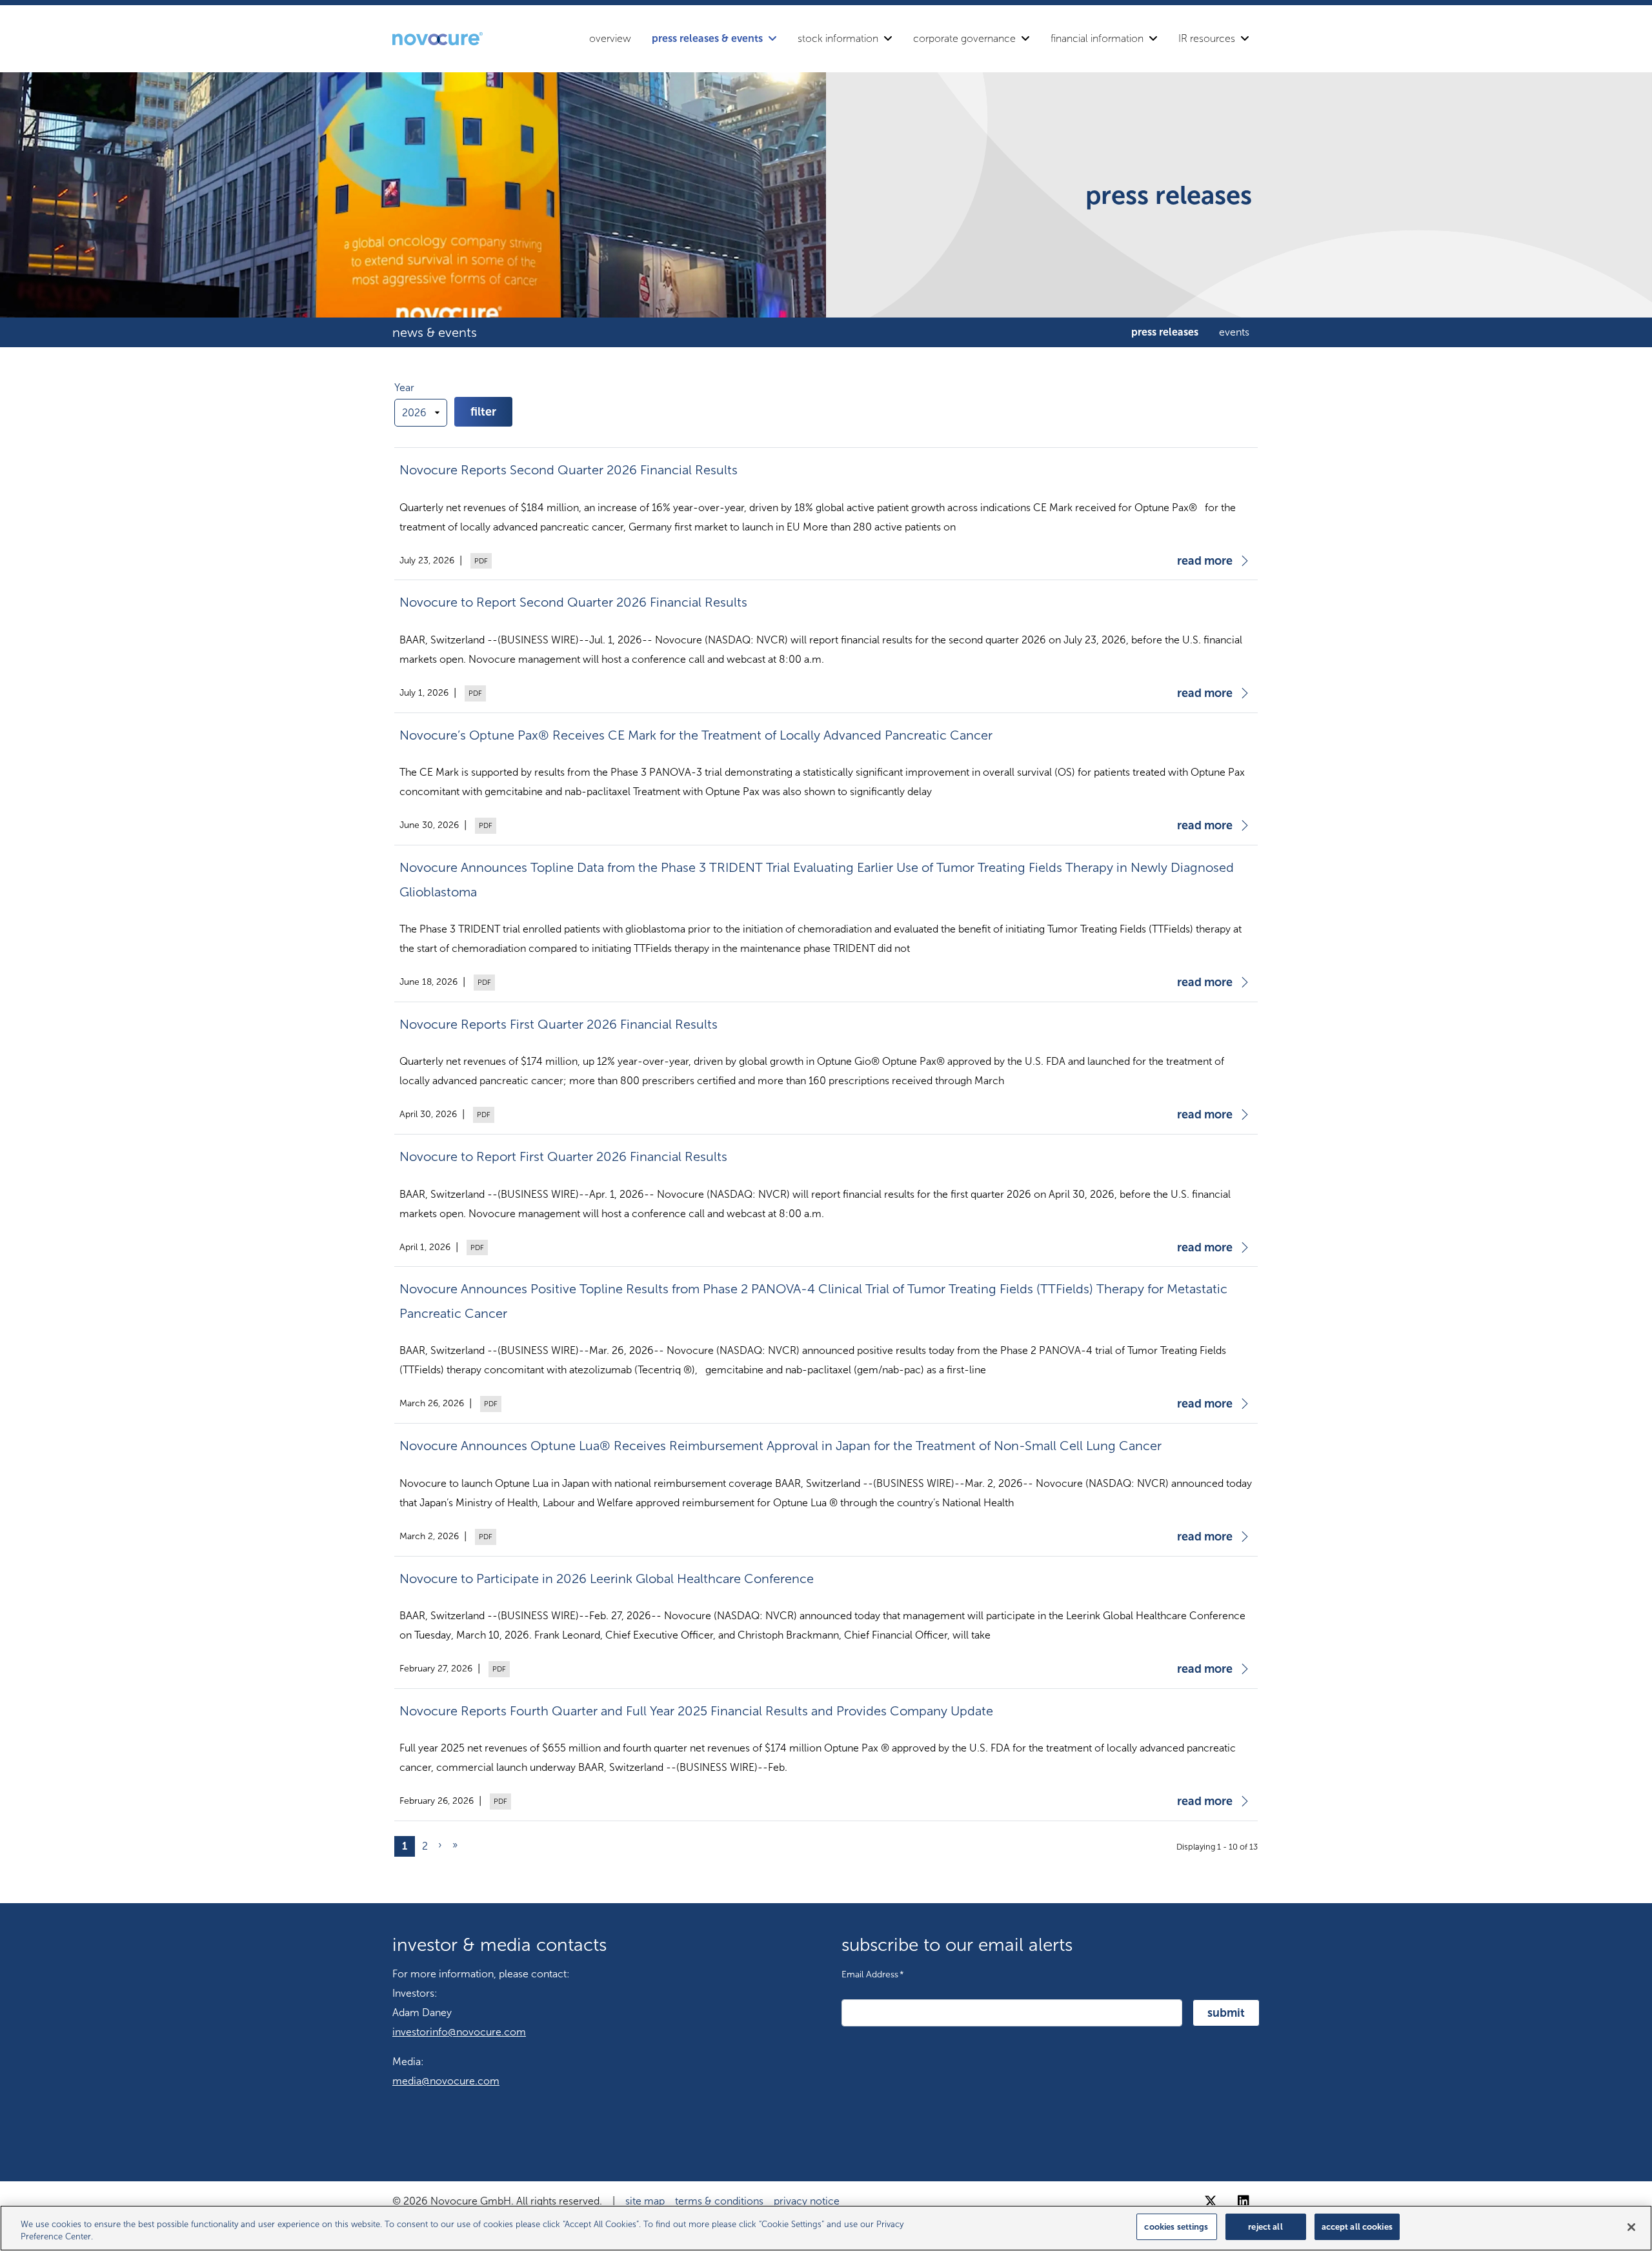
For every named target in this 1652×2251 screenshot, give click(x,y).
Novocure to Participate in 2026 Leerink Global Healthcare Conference (607, 1579)
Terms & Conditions (719, 2201)
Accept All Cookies (1357, 2227)
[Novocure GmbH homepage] (438, 39)
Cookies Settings (1176, 2227)
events (1234, 332)
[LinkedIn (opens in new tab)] (1244, 2201)
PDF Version (479, 561)
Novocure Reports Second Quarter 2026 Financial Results (569, 470)
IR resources (1207, 38)
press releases (1165, 332)
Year (404, 388)
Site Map (645, 2201)
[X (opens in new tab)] (1211, 2201)
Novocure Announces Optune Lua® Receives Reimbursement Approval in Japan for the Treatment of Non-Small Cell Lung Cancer (781, 1446)
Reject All (1265, 2227)
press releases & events (707, 38)
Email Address (873, 1974)
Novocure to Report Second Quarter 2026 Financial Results (573, 602)
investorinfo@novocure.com (459, 2032)
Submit (1226, 2013)
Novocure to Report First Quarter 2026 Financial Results (563, 1156)
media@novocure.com (446, 2081)
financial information (1097, 38)
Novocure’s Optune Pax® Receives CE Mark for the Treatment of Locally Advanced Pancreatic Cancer (696, 735)
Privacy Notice (807, 2201)
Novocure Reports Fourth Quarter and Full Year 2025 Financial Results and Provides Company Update (696, 1711)
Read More (1205, 561)
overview (610, 38)
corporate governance (964, 38)
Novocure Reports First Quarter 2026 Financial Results (559, 1024)
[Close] (1631, 2227)
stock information (838, 38)
